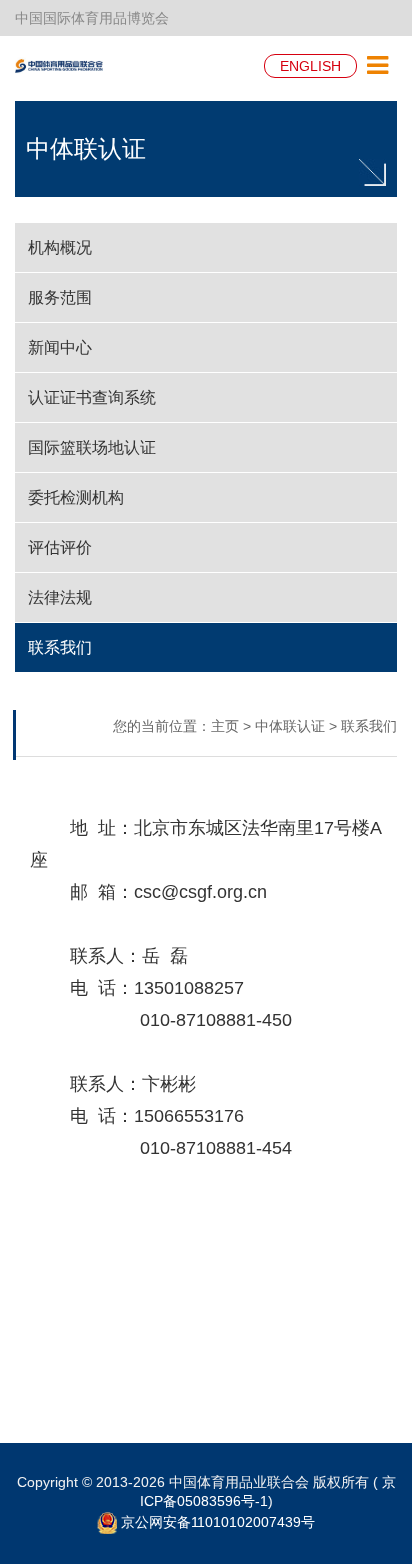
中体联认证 (86, 148)
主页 (225, 726)
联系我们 (369, 726)
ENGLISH (310, 66)
